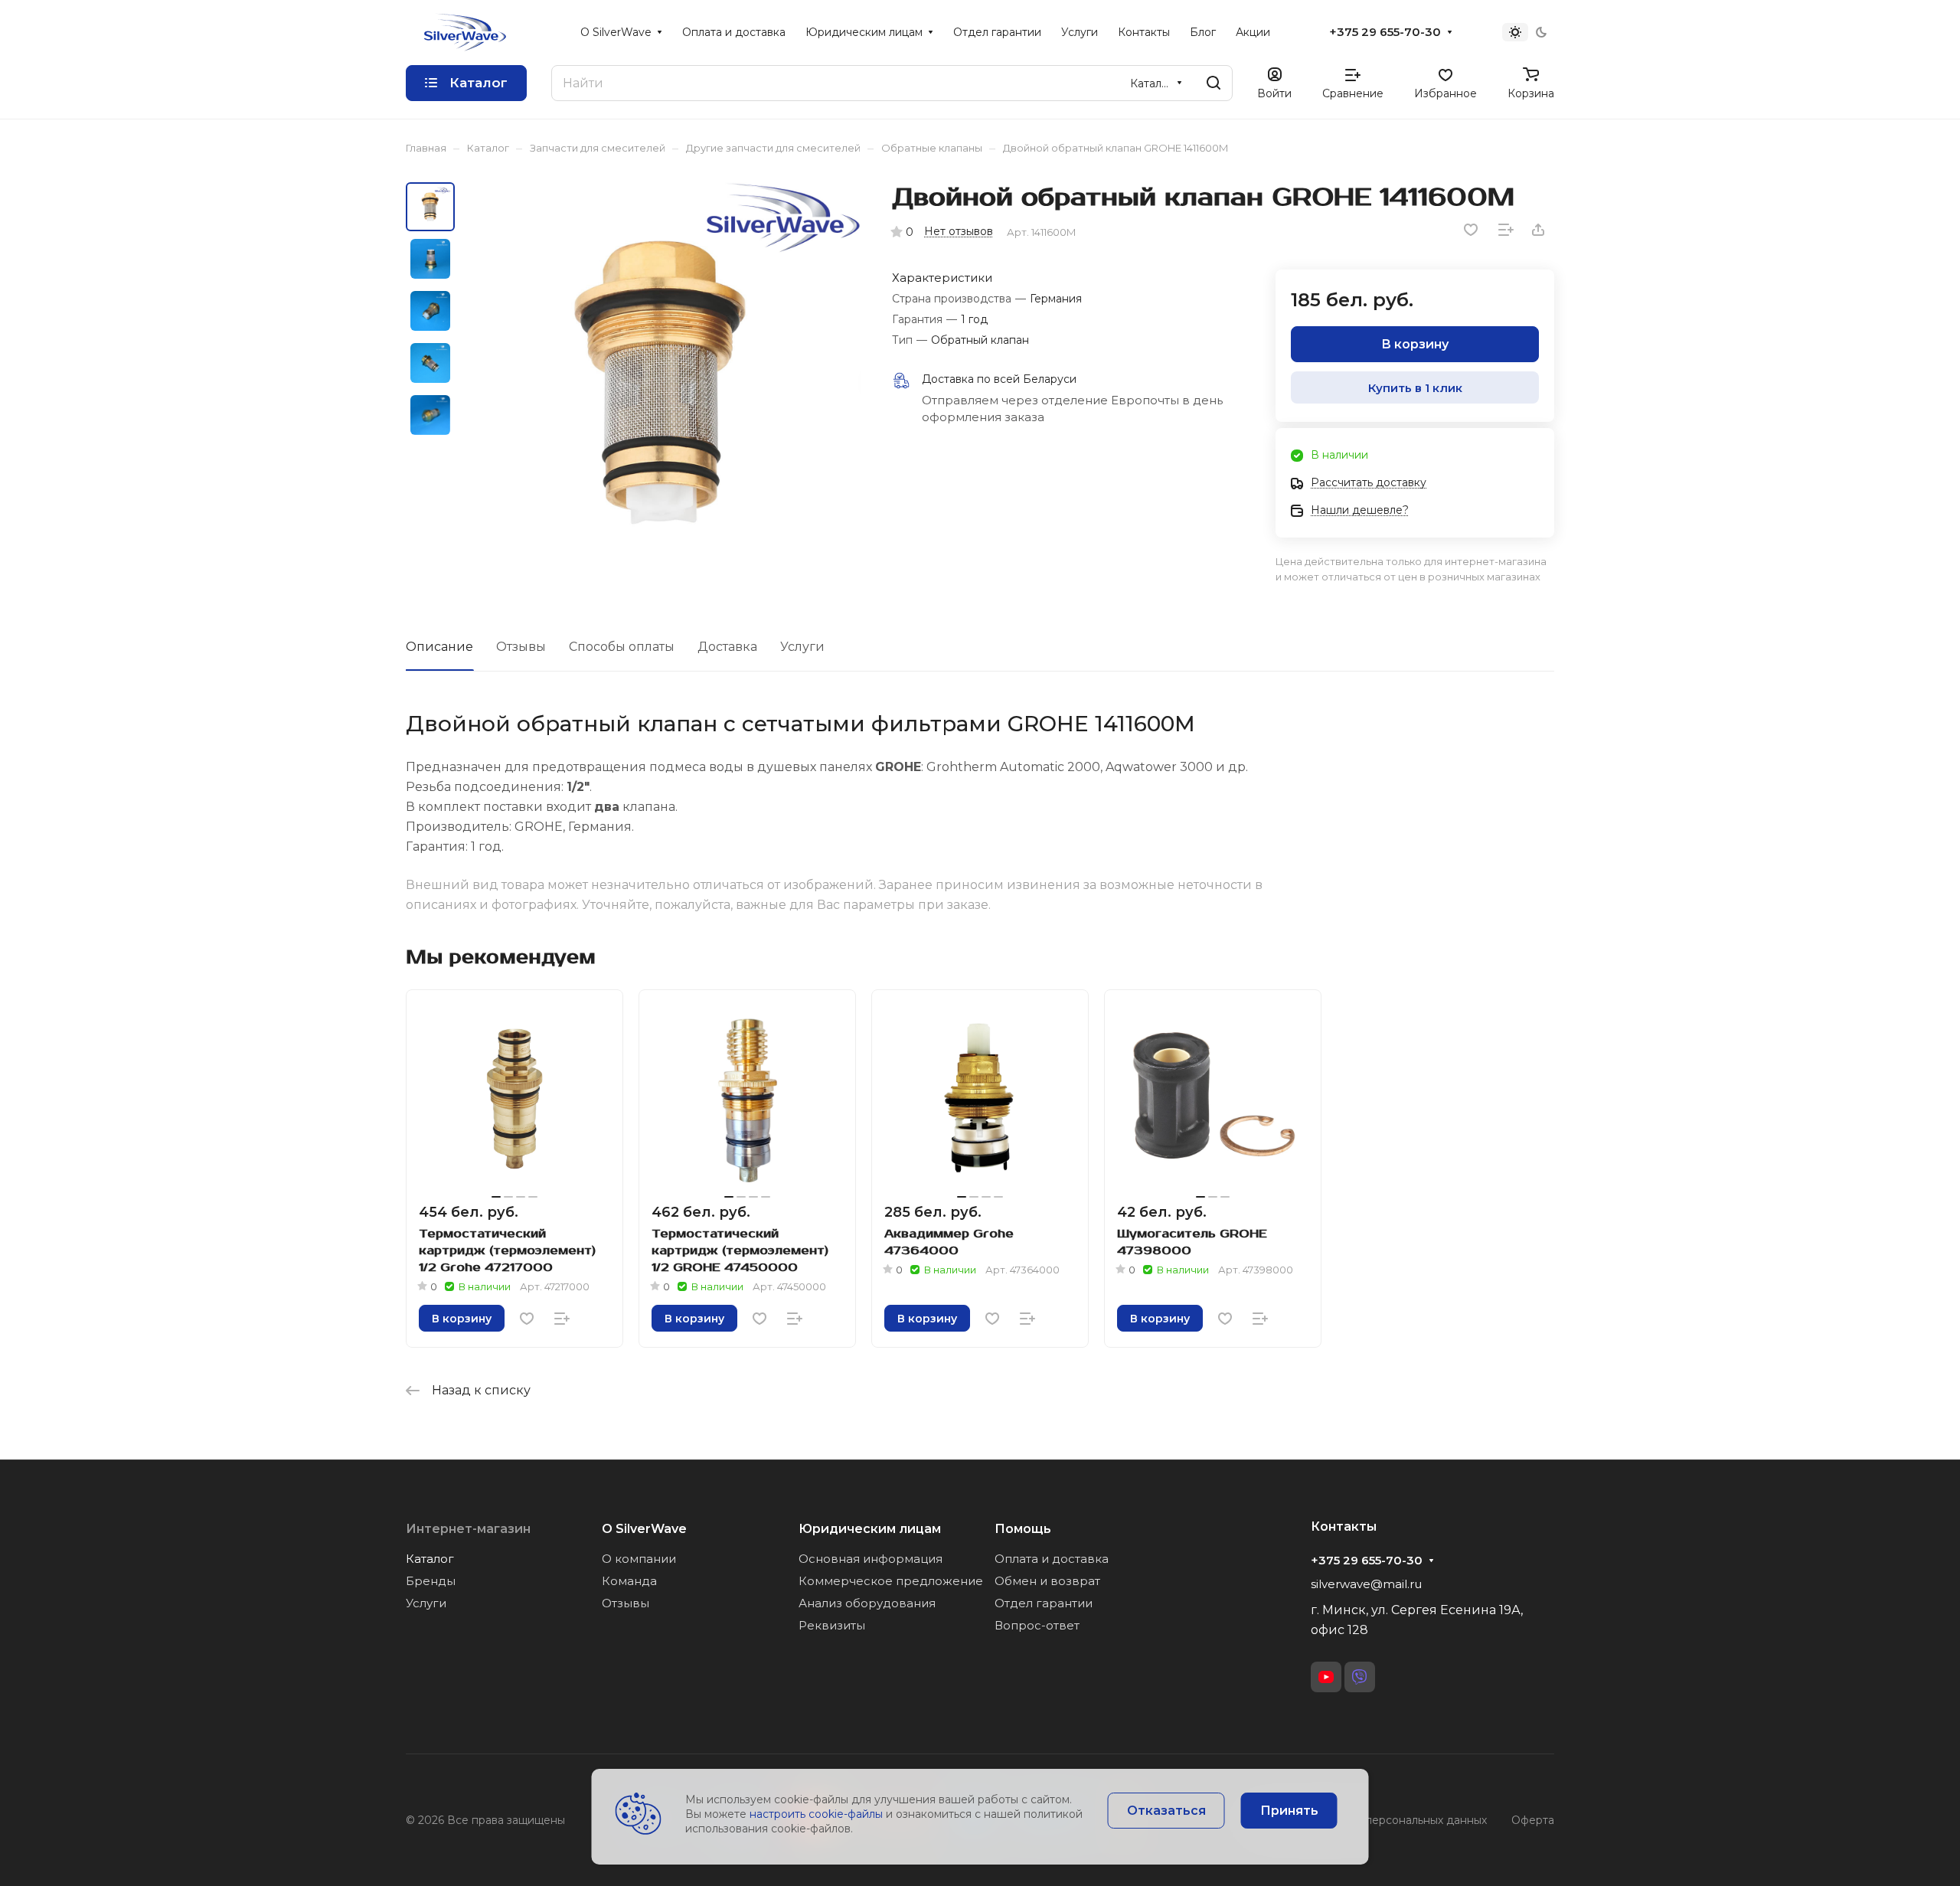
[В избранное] (1471, 230)
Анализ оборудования (867, 1603)
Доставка (727, 647)
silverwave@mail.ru (1366, 1584)
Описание (439, 647)
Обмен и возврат (1047, 1581)
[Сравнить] (1506, 230)
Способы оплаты (622, 647)
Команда (629, 1581)
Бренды (431, 1581)
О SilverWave (644, 1529)
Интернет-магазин (468, 1529)
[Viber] (1360, 1677)
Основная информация (871, 1559)
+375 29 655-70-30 (1385, 32)
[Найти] (1214, 83)
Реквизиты (832, 1625)
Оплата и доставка (1052, 1559)
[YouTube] (1326, 1677)
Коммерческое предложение (891, 1581)
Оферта (1533, 1820)
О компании (639, 1559)
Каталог (430, 1559)
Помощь (1023, 1529)
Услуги (802, 647)
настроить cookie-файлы (816, 1814)
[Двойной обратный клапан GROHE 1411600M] (662, 381)
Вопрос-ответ (1037, 1625)
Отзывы (521, 647)
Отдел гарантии (1044, 1603)
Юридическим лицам (870, 1529)
